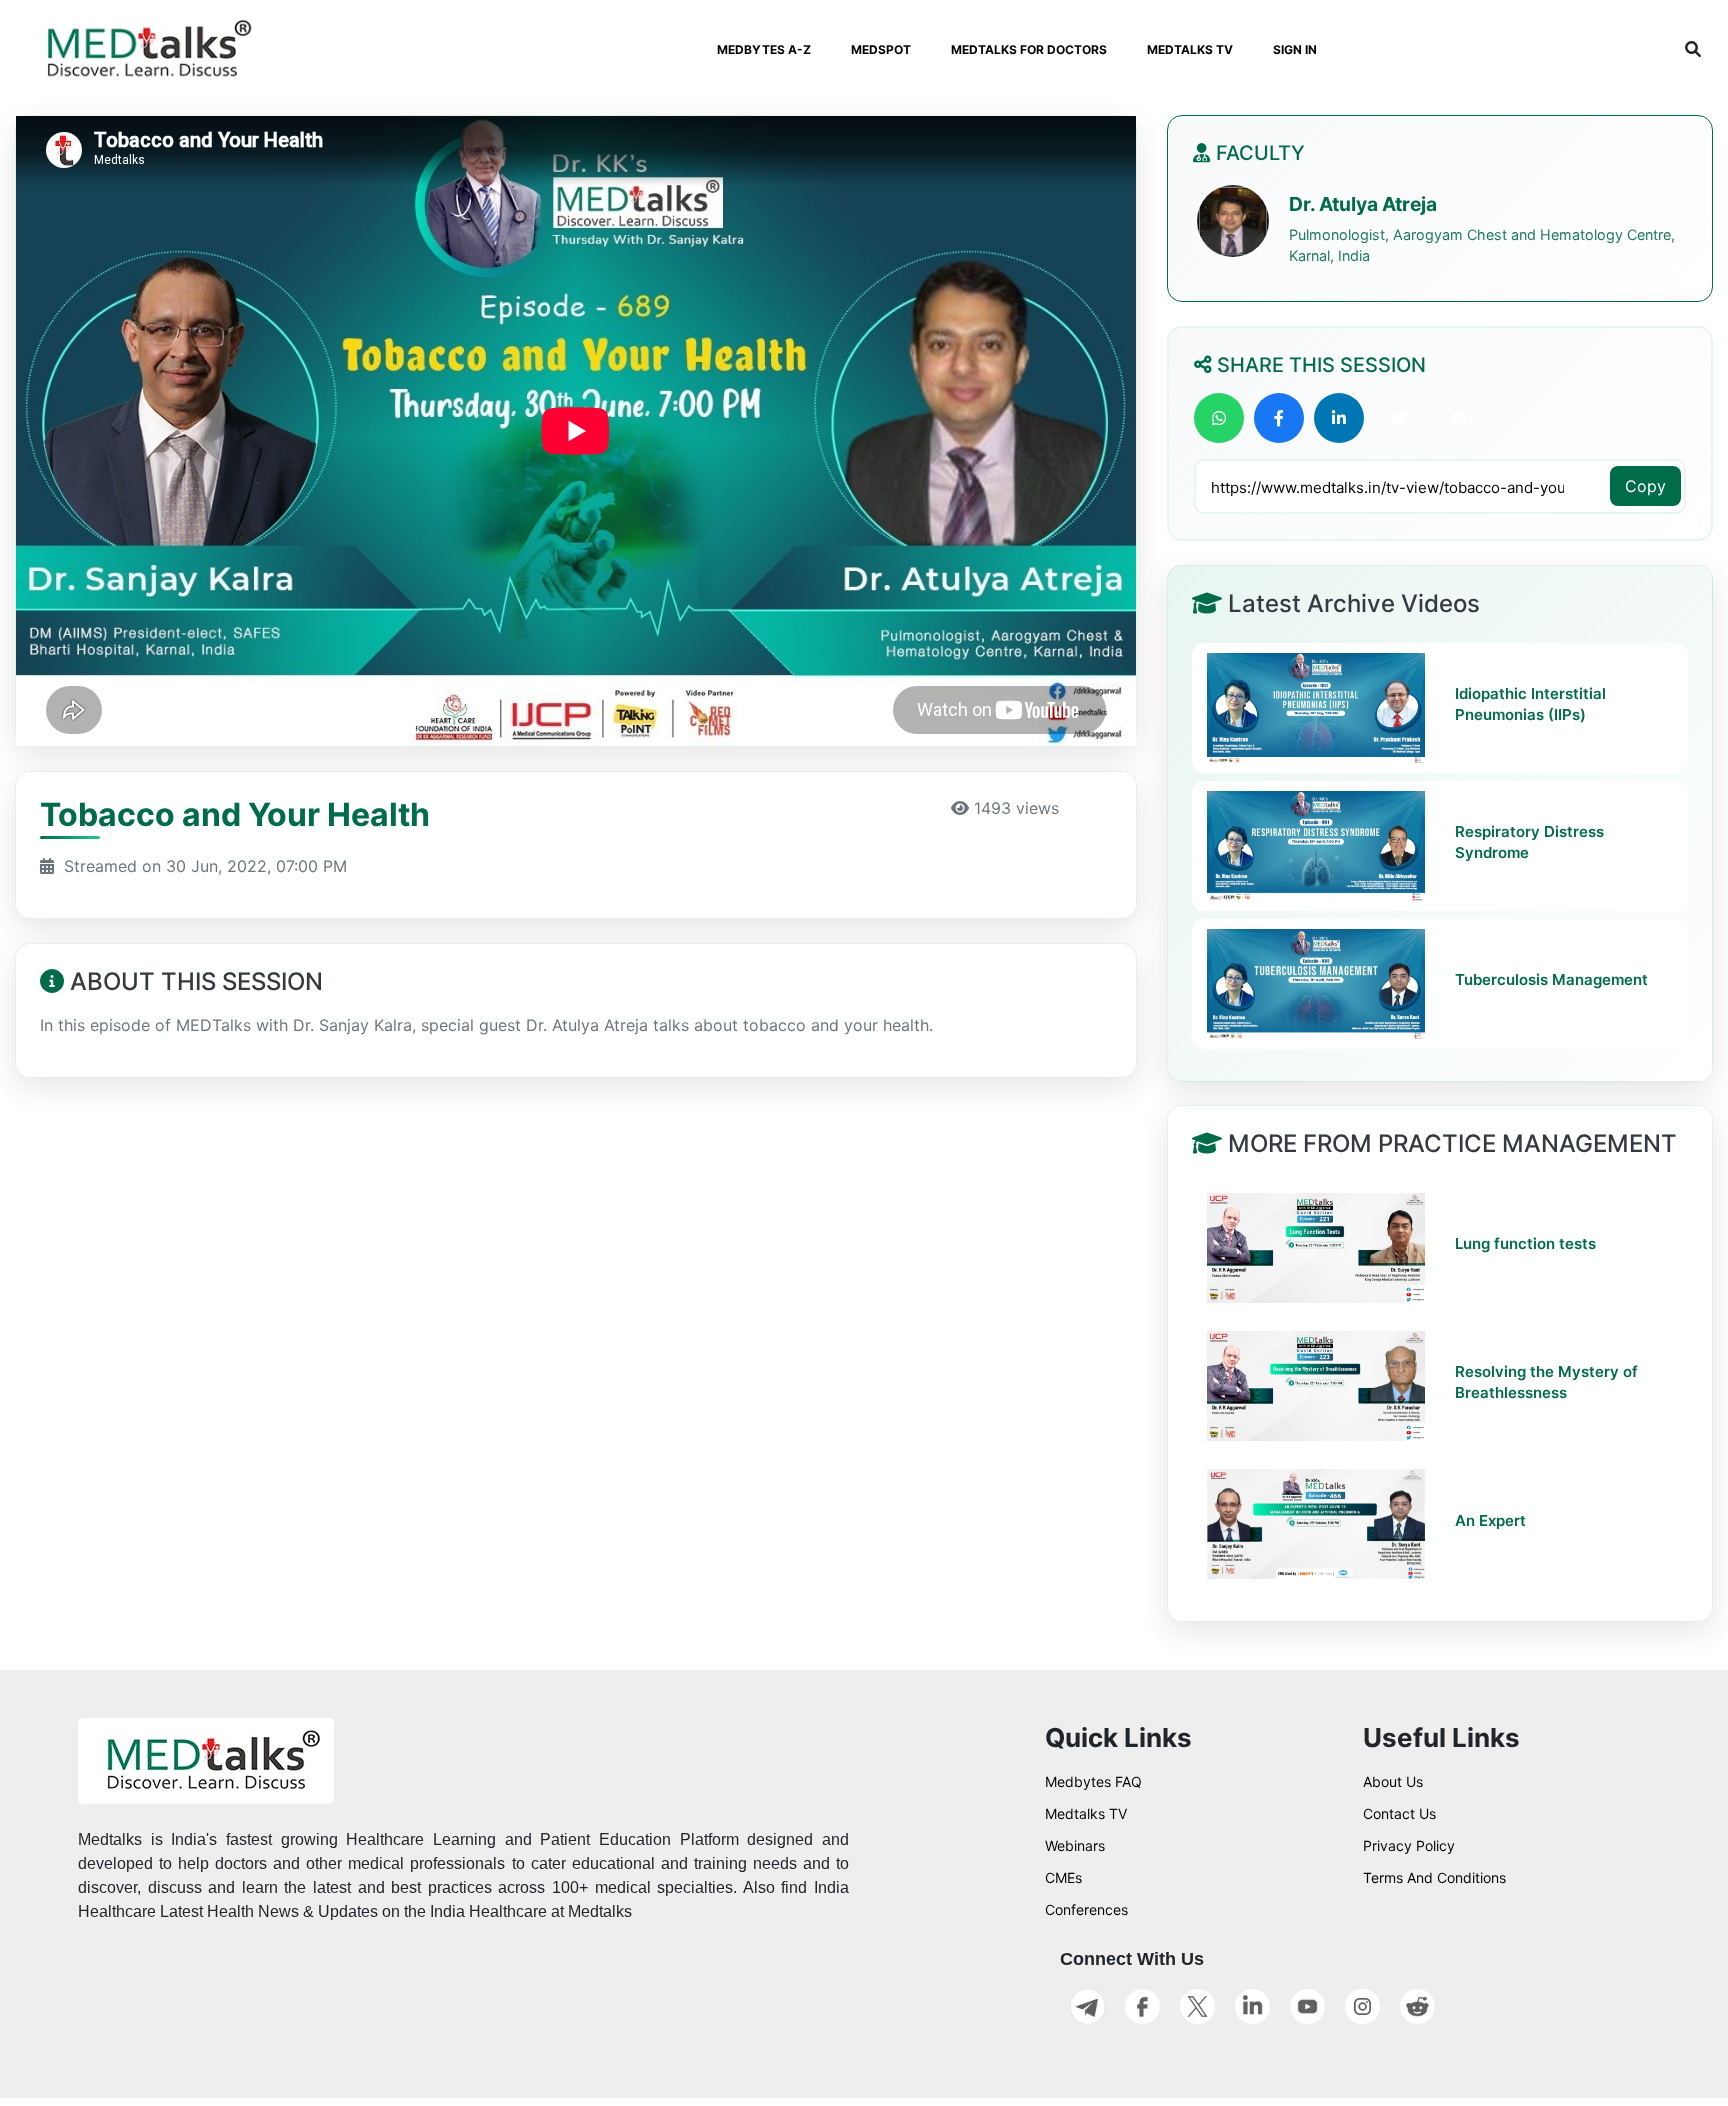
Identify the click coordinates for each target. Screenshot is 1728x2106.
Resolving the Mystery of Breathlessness (1546, 1382)
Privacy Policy (1409, 1845)
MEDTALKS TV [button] (1190, 49)
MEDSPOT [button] (881, 49)
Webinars (1075, 1845)
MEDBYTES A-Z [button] (764, 49)
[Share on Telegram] (1459, 418)
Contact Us (1399, 1813)
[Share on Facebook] (1279, 418)
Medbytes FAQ (1093, 1781)
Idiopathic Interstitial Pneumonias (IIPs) (1530, 703)
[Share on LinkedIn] (1339, 418)
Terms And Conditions (1434, 1877)
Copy (1645, 486)
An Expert (1490, 1520)
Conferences (1086, 1909)
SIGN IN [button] (1295, 49)
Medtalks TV (1086, 1813)
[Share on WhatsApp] (1219, 418)
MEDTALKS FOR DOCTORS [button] (1029, 49)
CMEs (1063, 1877)
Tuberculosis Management (1551, 979)
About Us (1393, 1781)
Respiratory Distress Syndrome (1529, 841)
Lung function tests (1525, 1244)
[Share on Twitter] (1399, 418)
